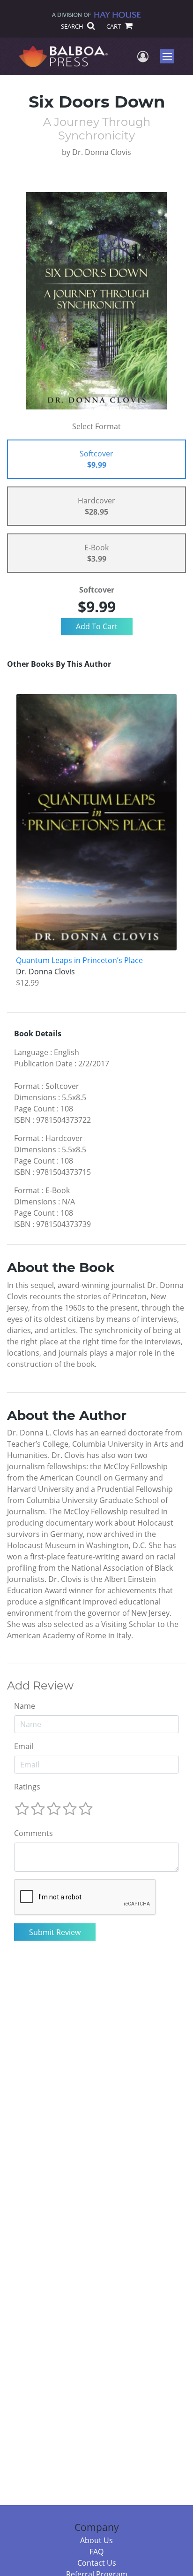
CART (114, 26)
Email (24, 1746)
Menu (170, 56)
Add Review (40, 1686)
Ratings (27, 1787)
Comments (33, 1833)
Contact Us (97, 2563)
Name (25, 1706)
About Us (96, 2540)
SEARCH (73, 26)
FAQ (96, 2552)
